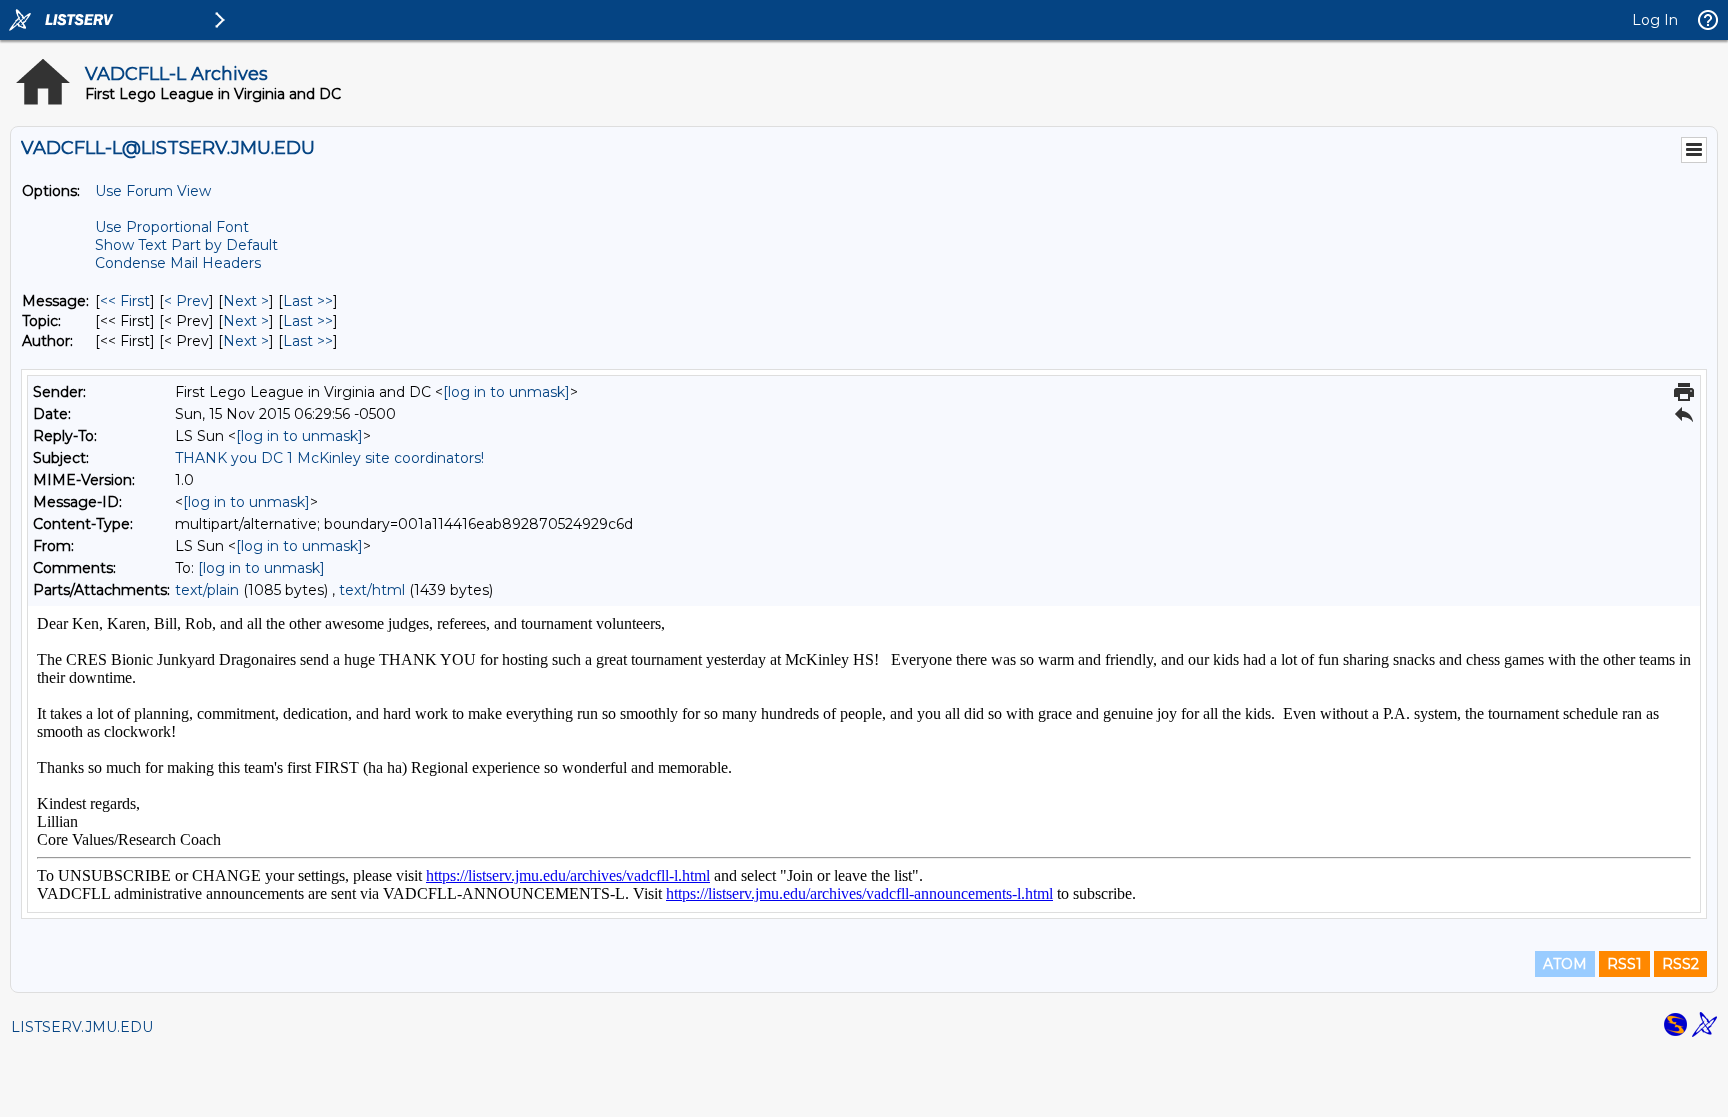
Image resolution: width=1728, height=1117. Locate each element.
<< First (125, 301)
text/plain (207, 590)
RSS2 (1680, 964)
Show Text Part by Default (186, 245)
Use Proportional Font (172, 227)
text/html (372, 590)
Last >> (308, 301)
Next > (246, 301)
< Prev (186, 301)
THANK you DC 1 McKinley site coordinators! (329, 458)
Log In (1655, 20)
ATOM (1565, 964)
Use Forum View (153, 191)
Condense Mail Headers (178, 263)
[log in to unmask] (506, 392)
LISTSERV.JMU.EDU (82, 1027)
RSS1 (1624, 964)
